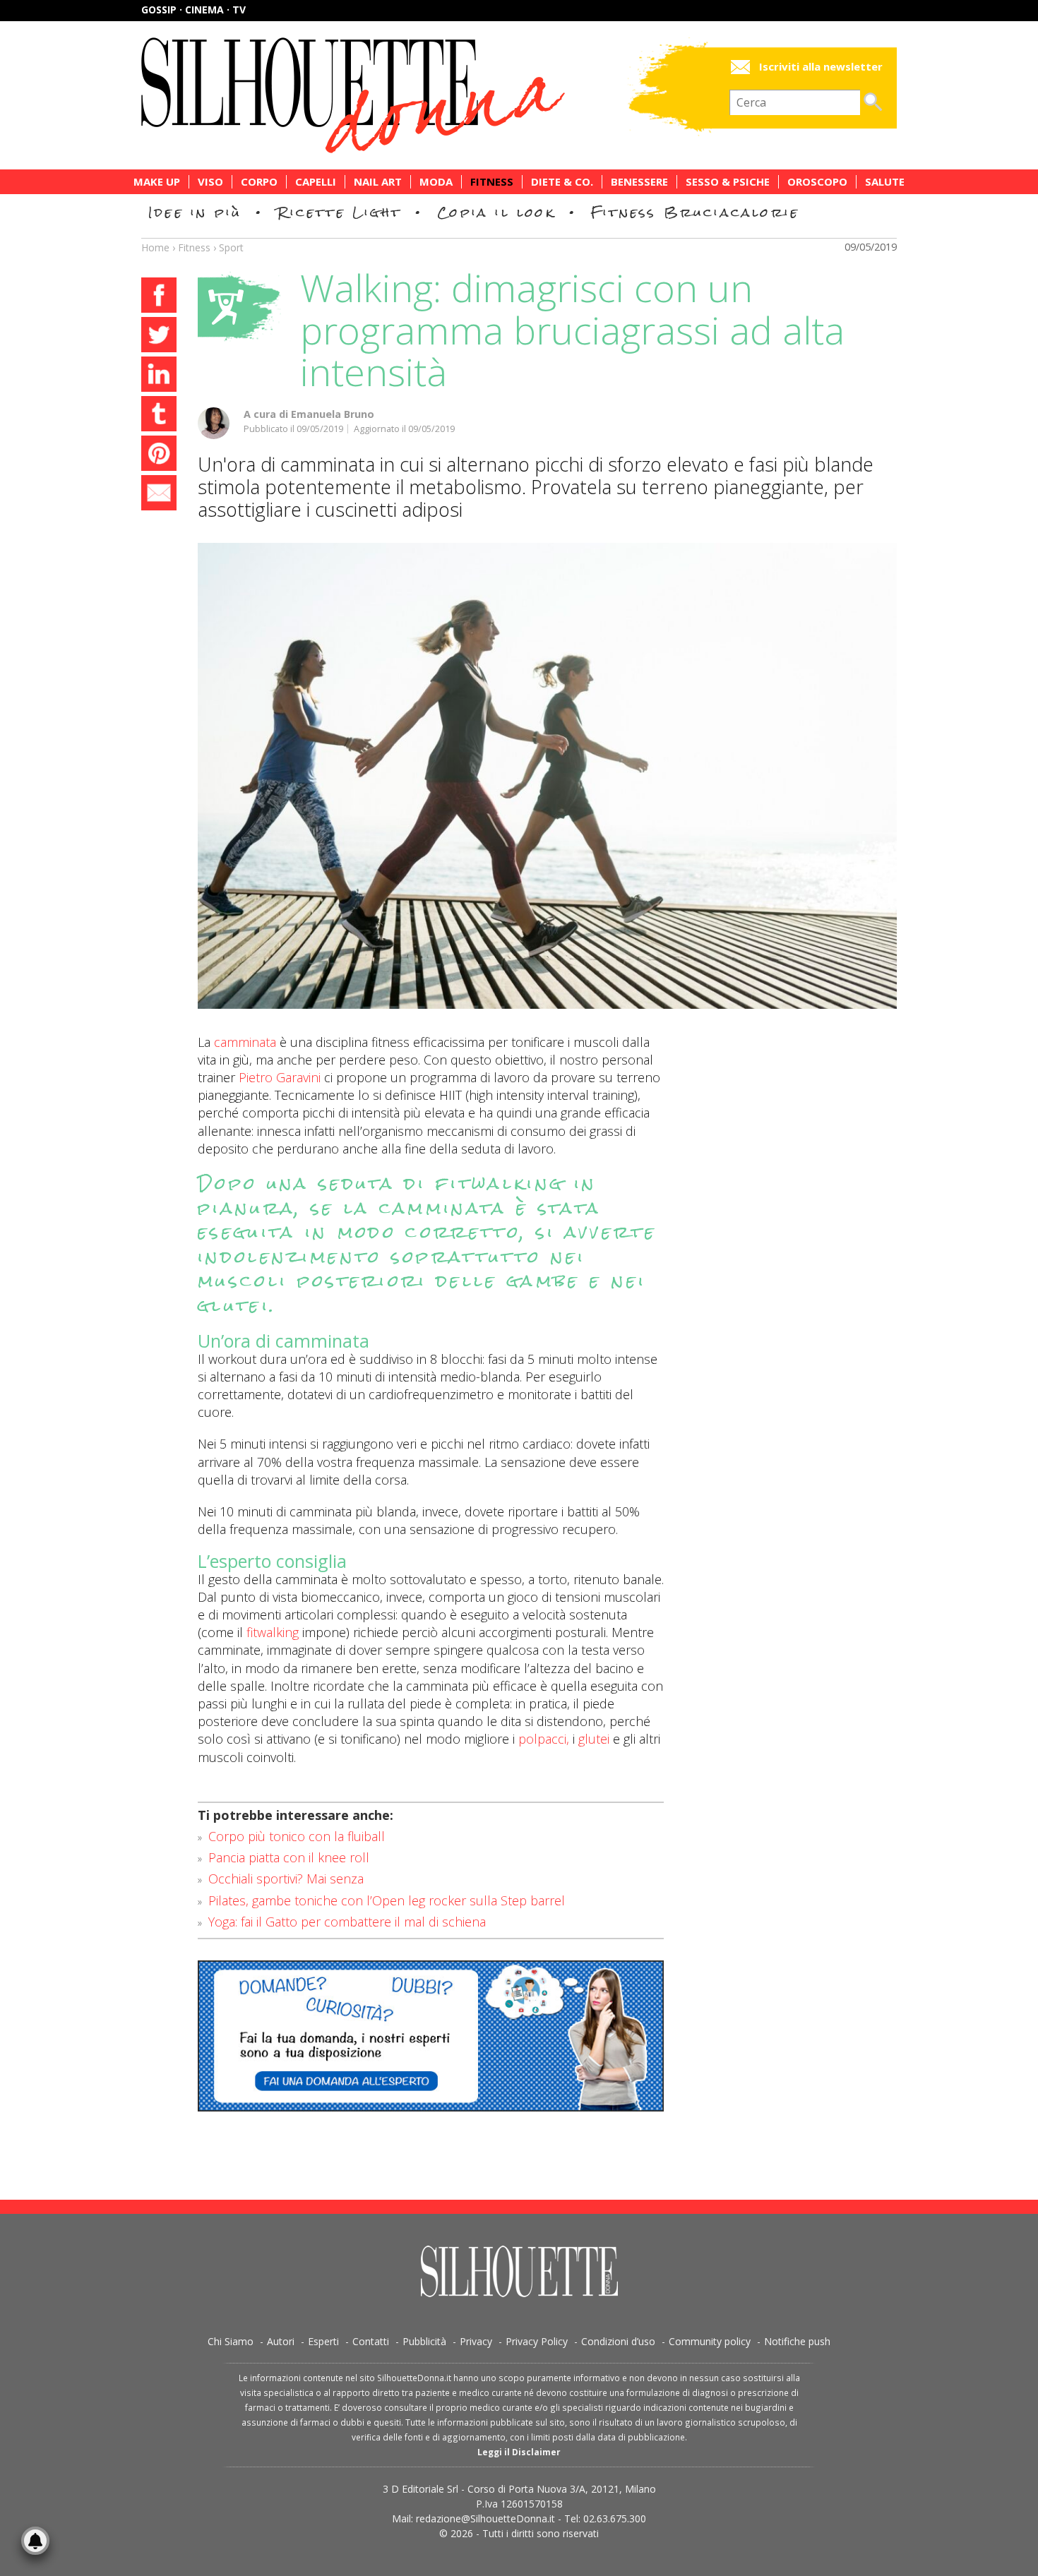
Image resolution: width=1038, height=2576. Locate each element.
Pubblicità (424, 2341)
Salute (885, 182)
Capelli (316, 182)
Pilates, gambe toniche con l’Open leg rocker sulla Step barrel (387, 1900)
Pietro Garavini (280, 1077)
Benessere (639, 182)
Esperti (323, 2341)
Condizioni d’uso (618, 2341)
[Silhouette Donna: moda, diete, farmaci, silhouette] (413, 95)
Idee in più (195, 212)
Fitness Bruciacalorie (695, 212)
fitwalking (273, 1632)
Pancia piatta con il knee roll (289, 1857)
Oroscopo (817, 182)
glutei (594, 1739)
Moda (436, 182)
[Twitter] (159, 337)
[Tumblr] (159, 416)
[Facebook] (159, 297)
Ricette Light (339, 212)
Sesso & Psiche (728, 182)
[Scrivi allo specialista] (431, 2036)
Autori (281, 2341)
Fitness (492, 182)
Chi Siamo (231, 2341)
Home (155, 247)
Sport (231, 247)
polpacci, (544, 1739)
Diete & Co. (562, 182)
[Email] (159, 495)
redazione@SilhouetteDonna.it (485, 2518)
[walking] (547, 776)
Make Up (157, 182)
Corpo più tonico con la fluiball (297, 1836)
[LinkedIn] (159, 376)
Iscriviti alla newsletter (821, 67)
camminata (245, 1042)
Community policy (710, 2341)
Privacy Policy (537, 2341)
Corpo (259, 182)
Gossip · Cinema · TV (193, 10)
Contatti (371, 2341)
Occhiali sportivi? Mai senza (286, 1879)
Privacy (476, 2341)
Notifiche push (797, 2341)
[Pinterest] (159, 455)
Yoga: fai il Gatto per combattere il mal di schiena (347, 1922)
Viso (210, 182)
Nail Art (378, 182)
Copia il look (496, 212)
